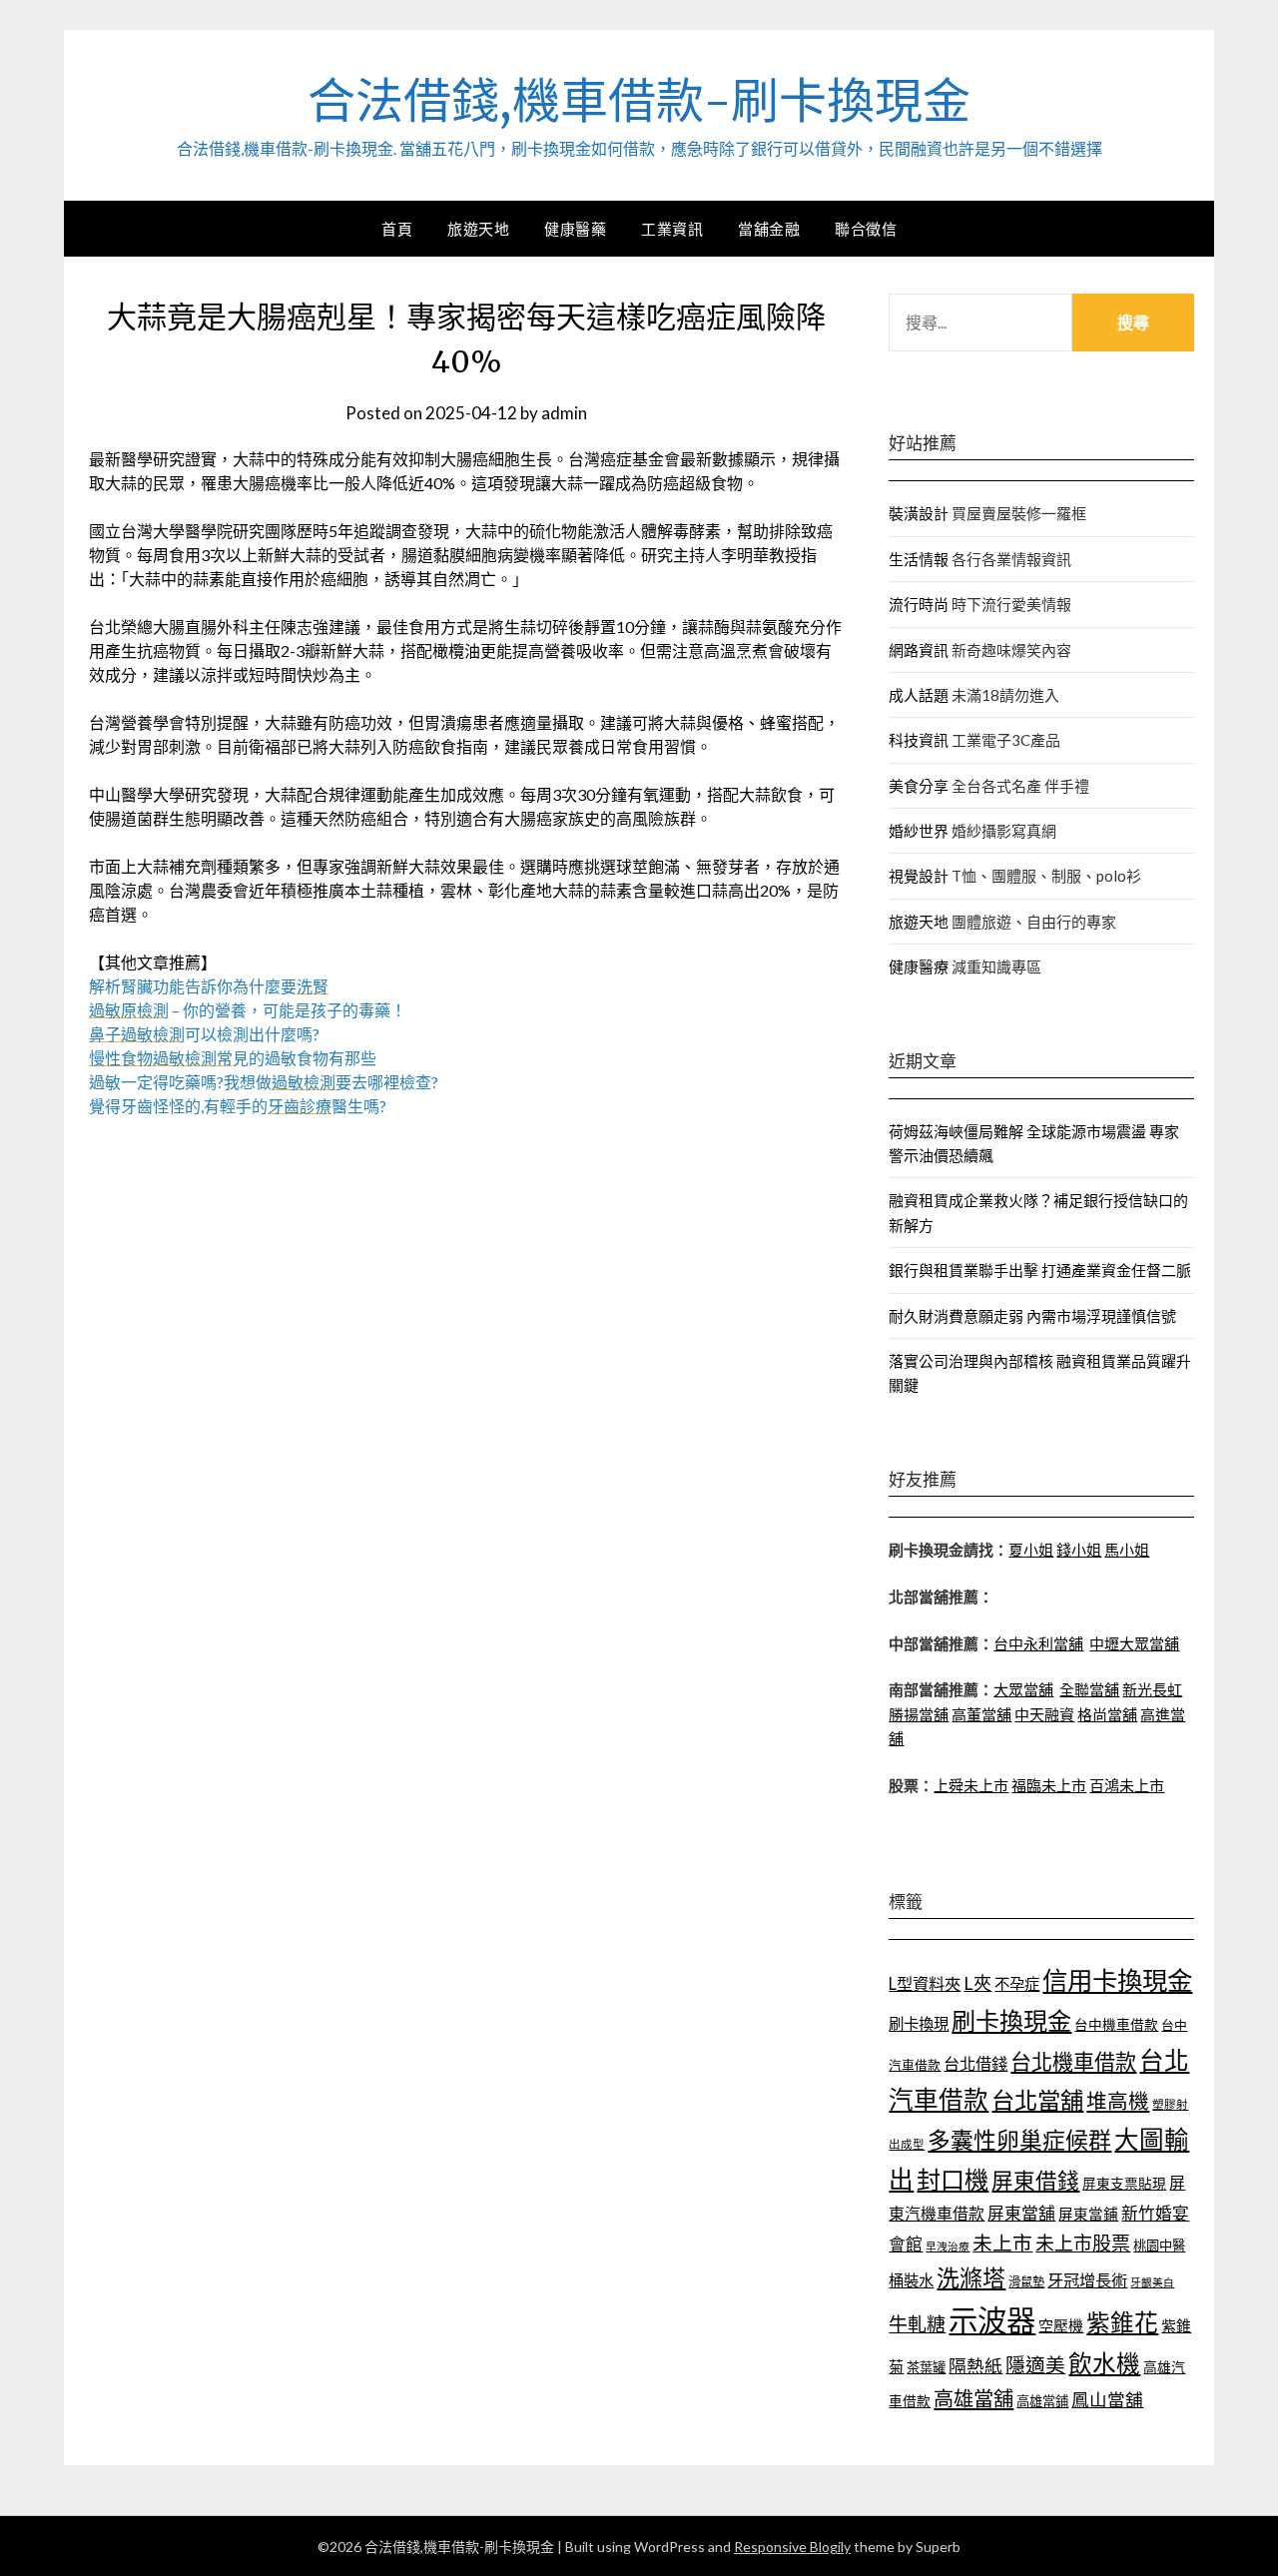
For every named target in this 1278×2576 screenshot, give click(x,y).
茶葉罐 (926, 2367)
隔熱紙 (975, 2366)
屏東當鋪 (1088, 2214)
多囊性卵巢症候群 (1019, 2140)
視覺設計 (919, 876)
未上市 (1002, 2243)
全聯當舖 (1089, 1689)
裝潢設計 (919, 513)
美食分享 (919, 786)
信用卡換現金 (1117, 1980)
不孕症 (1017, 1984)
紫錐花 (1122, 2322)
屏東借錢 (1035, 2181)
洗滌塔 (971, 2277)
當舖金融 (769, 229)
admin (564, 413)
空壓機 (1061, 2325)
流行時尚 (919, 604)
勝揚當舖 (919, 1714)
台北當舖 (1037, 2100)
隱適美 (1035, 2364)
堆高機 (1118, 2101)
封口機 (953, 2179)
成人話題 (919, 695)
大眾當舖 (1023, 1689)
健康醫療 (919, 966)
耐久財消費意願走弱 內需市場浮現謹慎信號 (1032, 1316)
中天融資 (1044, 1714)
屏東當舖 (1021, 2213)
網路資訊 (919, 650)
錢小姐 (1079, 1550)
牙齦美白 (1152, 2282)
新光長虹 (1152, 1689)
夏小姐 (1031, 1550)
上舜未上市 (971, 1785)
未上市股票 (1083, 2243)
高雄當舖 (973, 2398)
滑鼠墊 (1026, 2282)
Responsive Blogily (792, 2547)
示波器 (992, 2320)
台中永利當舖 (1038, 1643)
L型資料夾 (925, 1983)
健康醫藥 (575, 229)
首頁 (397, 229)
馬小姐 (1127, 1550)
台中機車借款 (1116, 2024)
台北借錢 (975, 2063)
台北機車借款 (1073, 2061)
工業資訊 (672, 229)
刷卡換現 (919, 2024)
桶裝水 (911, 2280)
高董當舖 (981, 1714)
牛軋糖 (917, 2324)
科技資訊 (919, 740)
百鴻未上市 (1127, 1785)
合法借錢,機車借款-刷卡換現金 (639, 101)
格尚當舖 (1107, 1714)
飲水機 (1104, 2363)
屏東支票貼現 (1124, 2183)
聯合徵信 (866, 229)
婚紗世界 (919, 831)
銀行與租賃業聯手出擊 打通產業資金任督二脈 (1040, 1270)
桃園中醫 (1159, 2246)
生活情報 (919, 559)
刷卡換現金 (1011, 2020)
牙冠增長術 (1087, 2280)
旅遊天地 (478, 229)
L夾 (977, 1983)
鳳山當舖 (1107, 2400)
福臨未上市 (1049, 1785)
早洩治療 (948, 2246)
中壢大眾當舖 (1134, 1643)
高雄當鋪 (1042, 2401)
